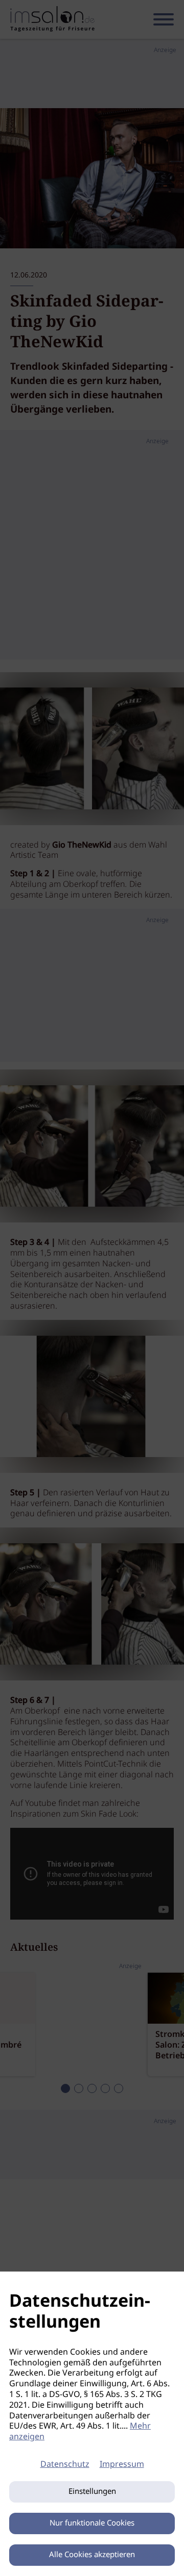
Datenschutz (65, 2465)
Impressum (122, 2465)
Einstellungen (92, 2492)
